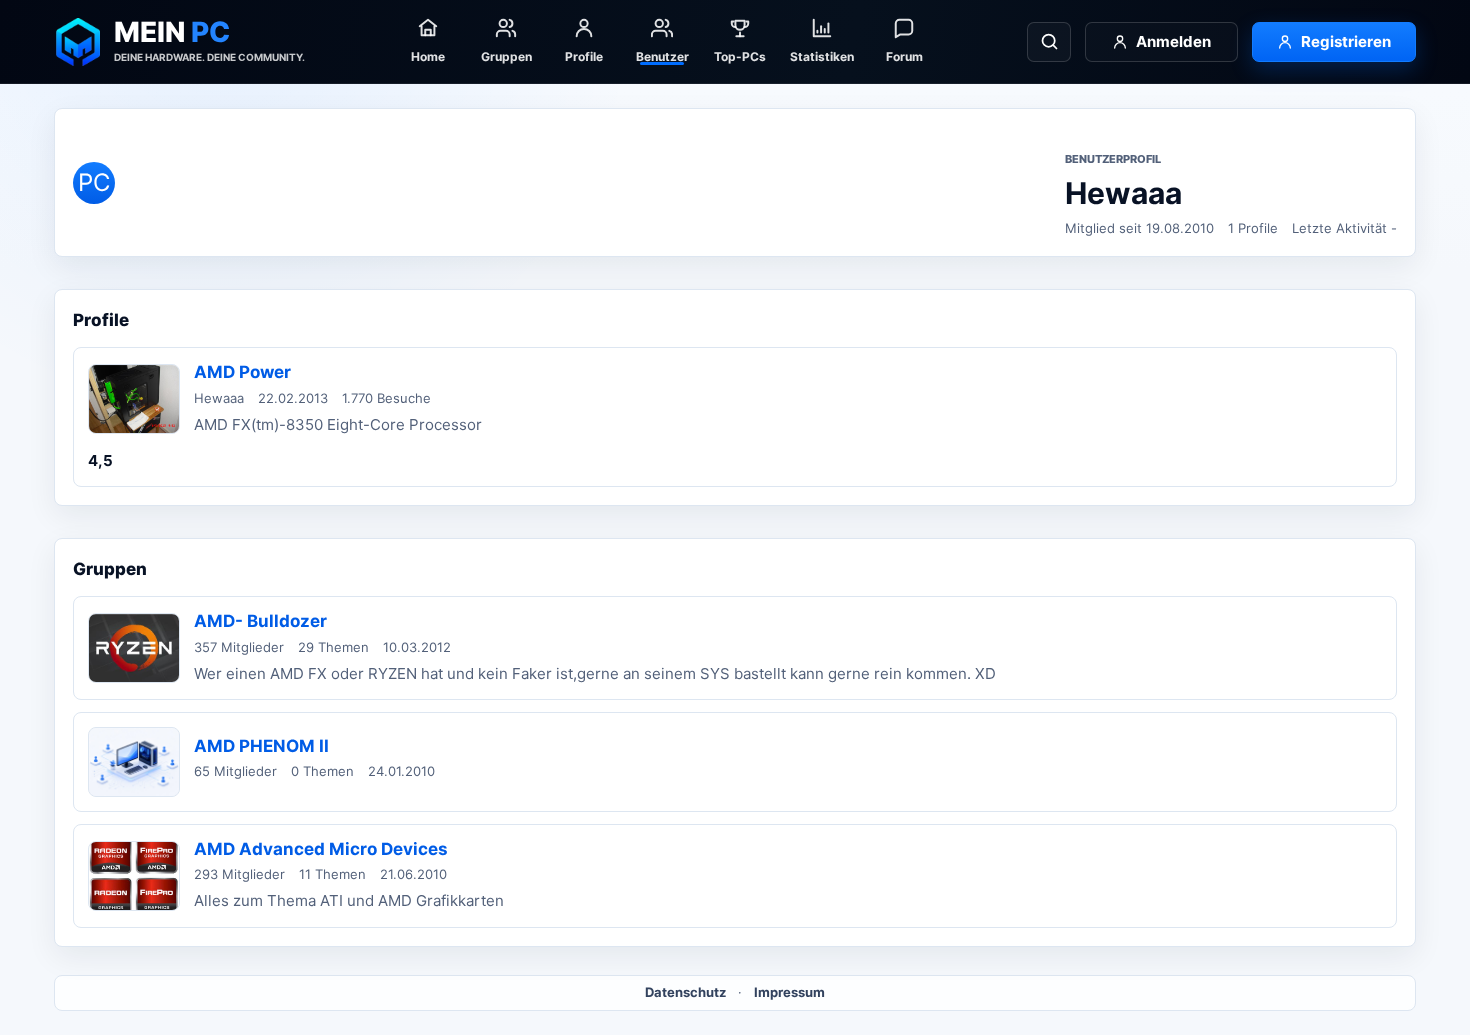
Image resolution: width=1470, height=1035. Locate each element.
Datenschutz (685, 992)
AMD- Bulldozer (260, 621)
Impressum (789, 992)
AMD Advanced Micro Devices (321, 849)
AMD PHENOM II (261, 746)
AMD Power (242, 372)
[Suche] (1049, 42)
